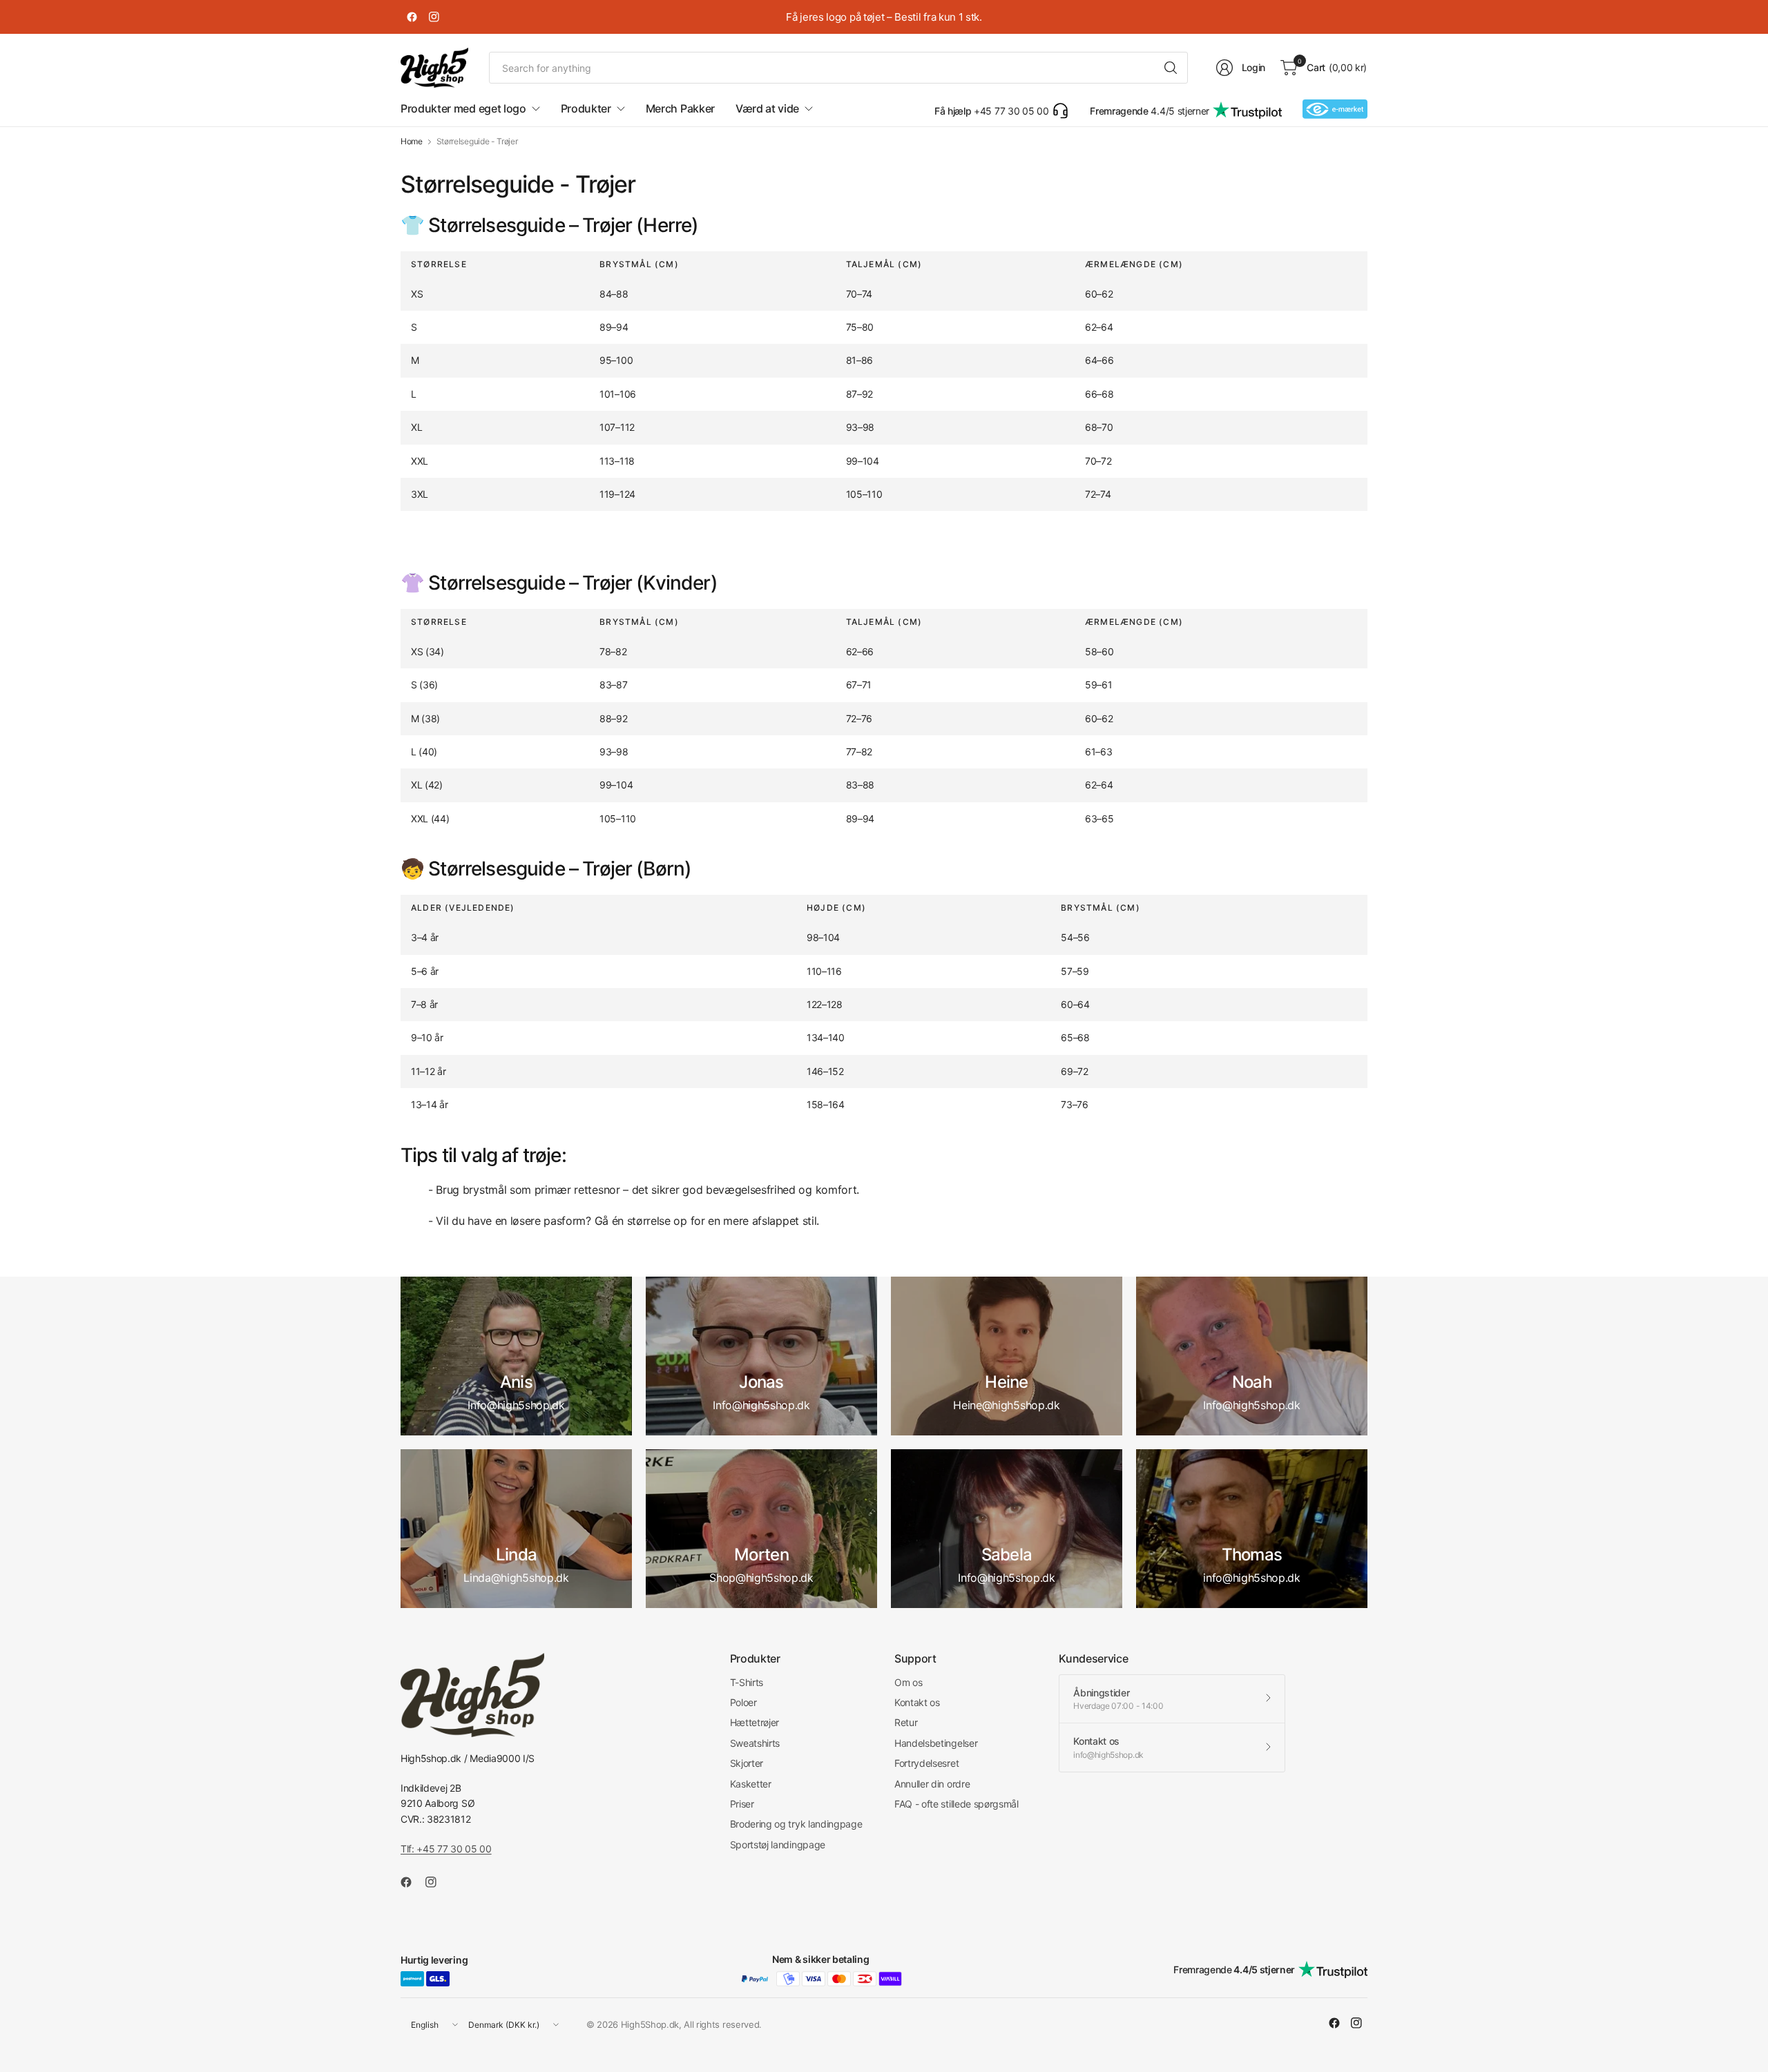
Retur (906, 1722)
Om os (908, 1682)
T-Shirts (747, 1682)
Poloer (743, 1702)
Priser (742, 1804)
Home (412, 142)
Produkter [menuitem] (586, 108)
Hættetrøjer (755, 1722)
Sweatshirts (755, 1743)
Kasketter (751, 1784)
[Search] (1171, 68)
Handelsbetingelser (936, 1743)
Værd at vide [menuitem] (767, 108)
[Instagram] (434, 17)
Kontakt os (917, 1702)
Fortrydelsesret (926, 1763)
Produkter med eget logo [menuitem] (463, 108)
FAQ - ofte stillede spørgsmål (957, 1804)
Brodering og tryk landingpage (796, 1824)
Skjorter (747, 1763)
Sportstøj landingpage (778, 1845)
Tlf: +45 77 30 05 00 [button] (446, 1849)
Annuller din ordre (932, 1784)
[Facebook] (412, 17)
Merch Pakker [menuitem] (680, 108)
